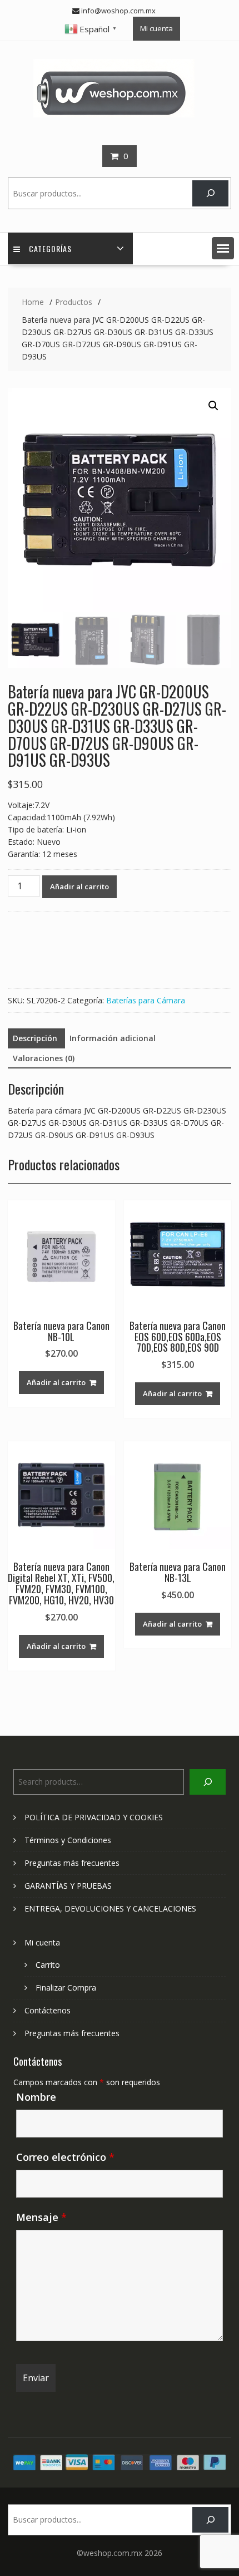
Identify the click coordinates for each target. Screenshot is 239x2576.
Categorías (50, 248)
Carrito (48, 1965)
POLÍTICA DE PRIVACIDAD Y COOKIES (94, 1817)
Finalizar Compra (66, 1988)
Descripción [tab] (35, 1038)
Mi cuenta (156, 28)
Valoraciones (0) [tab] (44, 1058)
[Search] (210, 193)
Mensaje (41, 2217)
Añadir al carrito (79, 886)
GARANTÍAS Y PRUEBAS (68, 1886)
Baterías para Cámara (146, 1000)
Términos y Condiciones (68, 1840)
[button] (223, 248)
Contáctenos (48, 2010)
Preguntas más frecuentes (72, 1863)
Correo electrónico (65, 2157)
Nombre (36, 2097)
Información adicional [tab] (113, 1038)
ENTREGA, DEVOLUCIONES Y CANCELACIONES (110, 1908)
